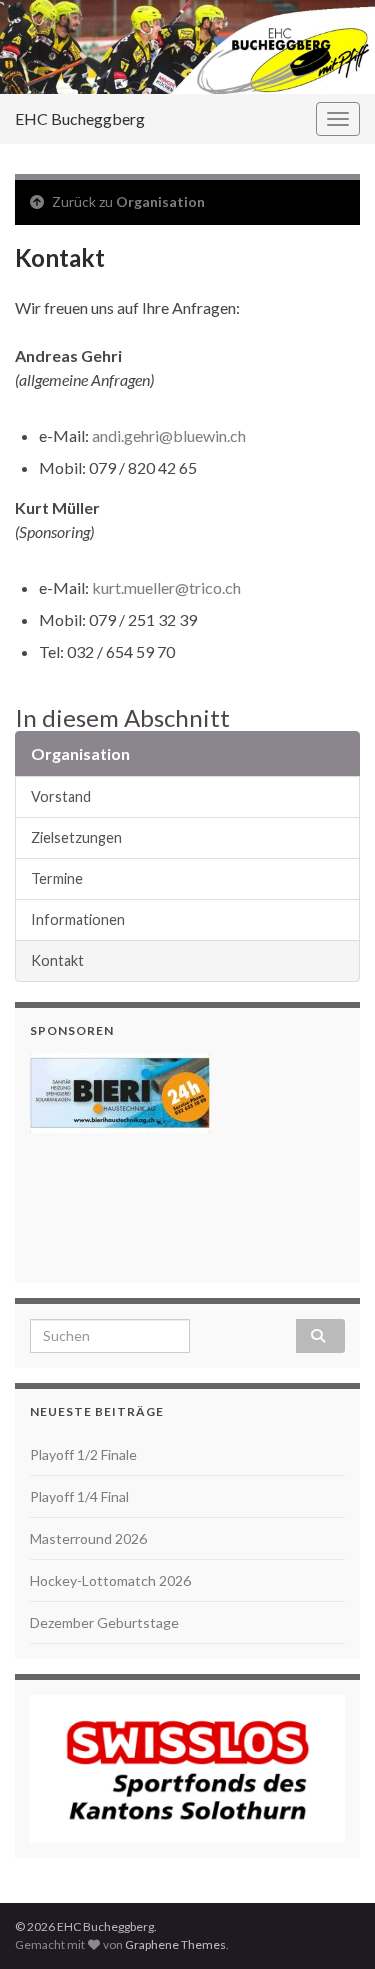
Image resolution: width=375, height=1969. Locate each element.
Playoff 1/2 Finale (83, 1454)
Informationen (78, 919)
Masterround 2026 (88, 1538)
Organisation (160, 201)
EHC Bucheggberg (80, 118)
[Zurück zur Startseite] (187, 47)
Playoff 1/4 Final (79, 1496)
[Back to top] (330, 1924)
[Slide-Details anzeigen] (120, 1093)
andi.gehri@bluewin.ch (169, 435)
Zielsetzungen (76, 837)
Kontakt (57, 960)
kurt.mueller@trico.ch (166, 587)
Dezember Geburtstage (104, 1622)
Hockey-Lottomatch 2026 (110, 1580)
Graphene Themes (175, 1944)
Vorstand (61, 796)
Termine (57, 878)
